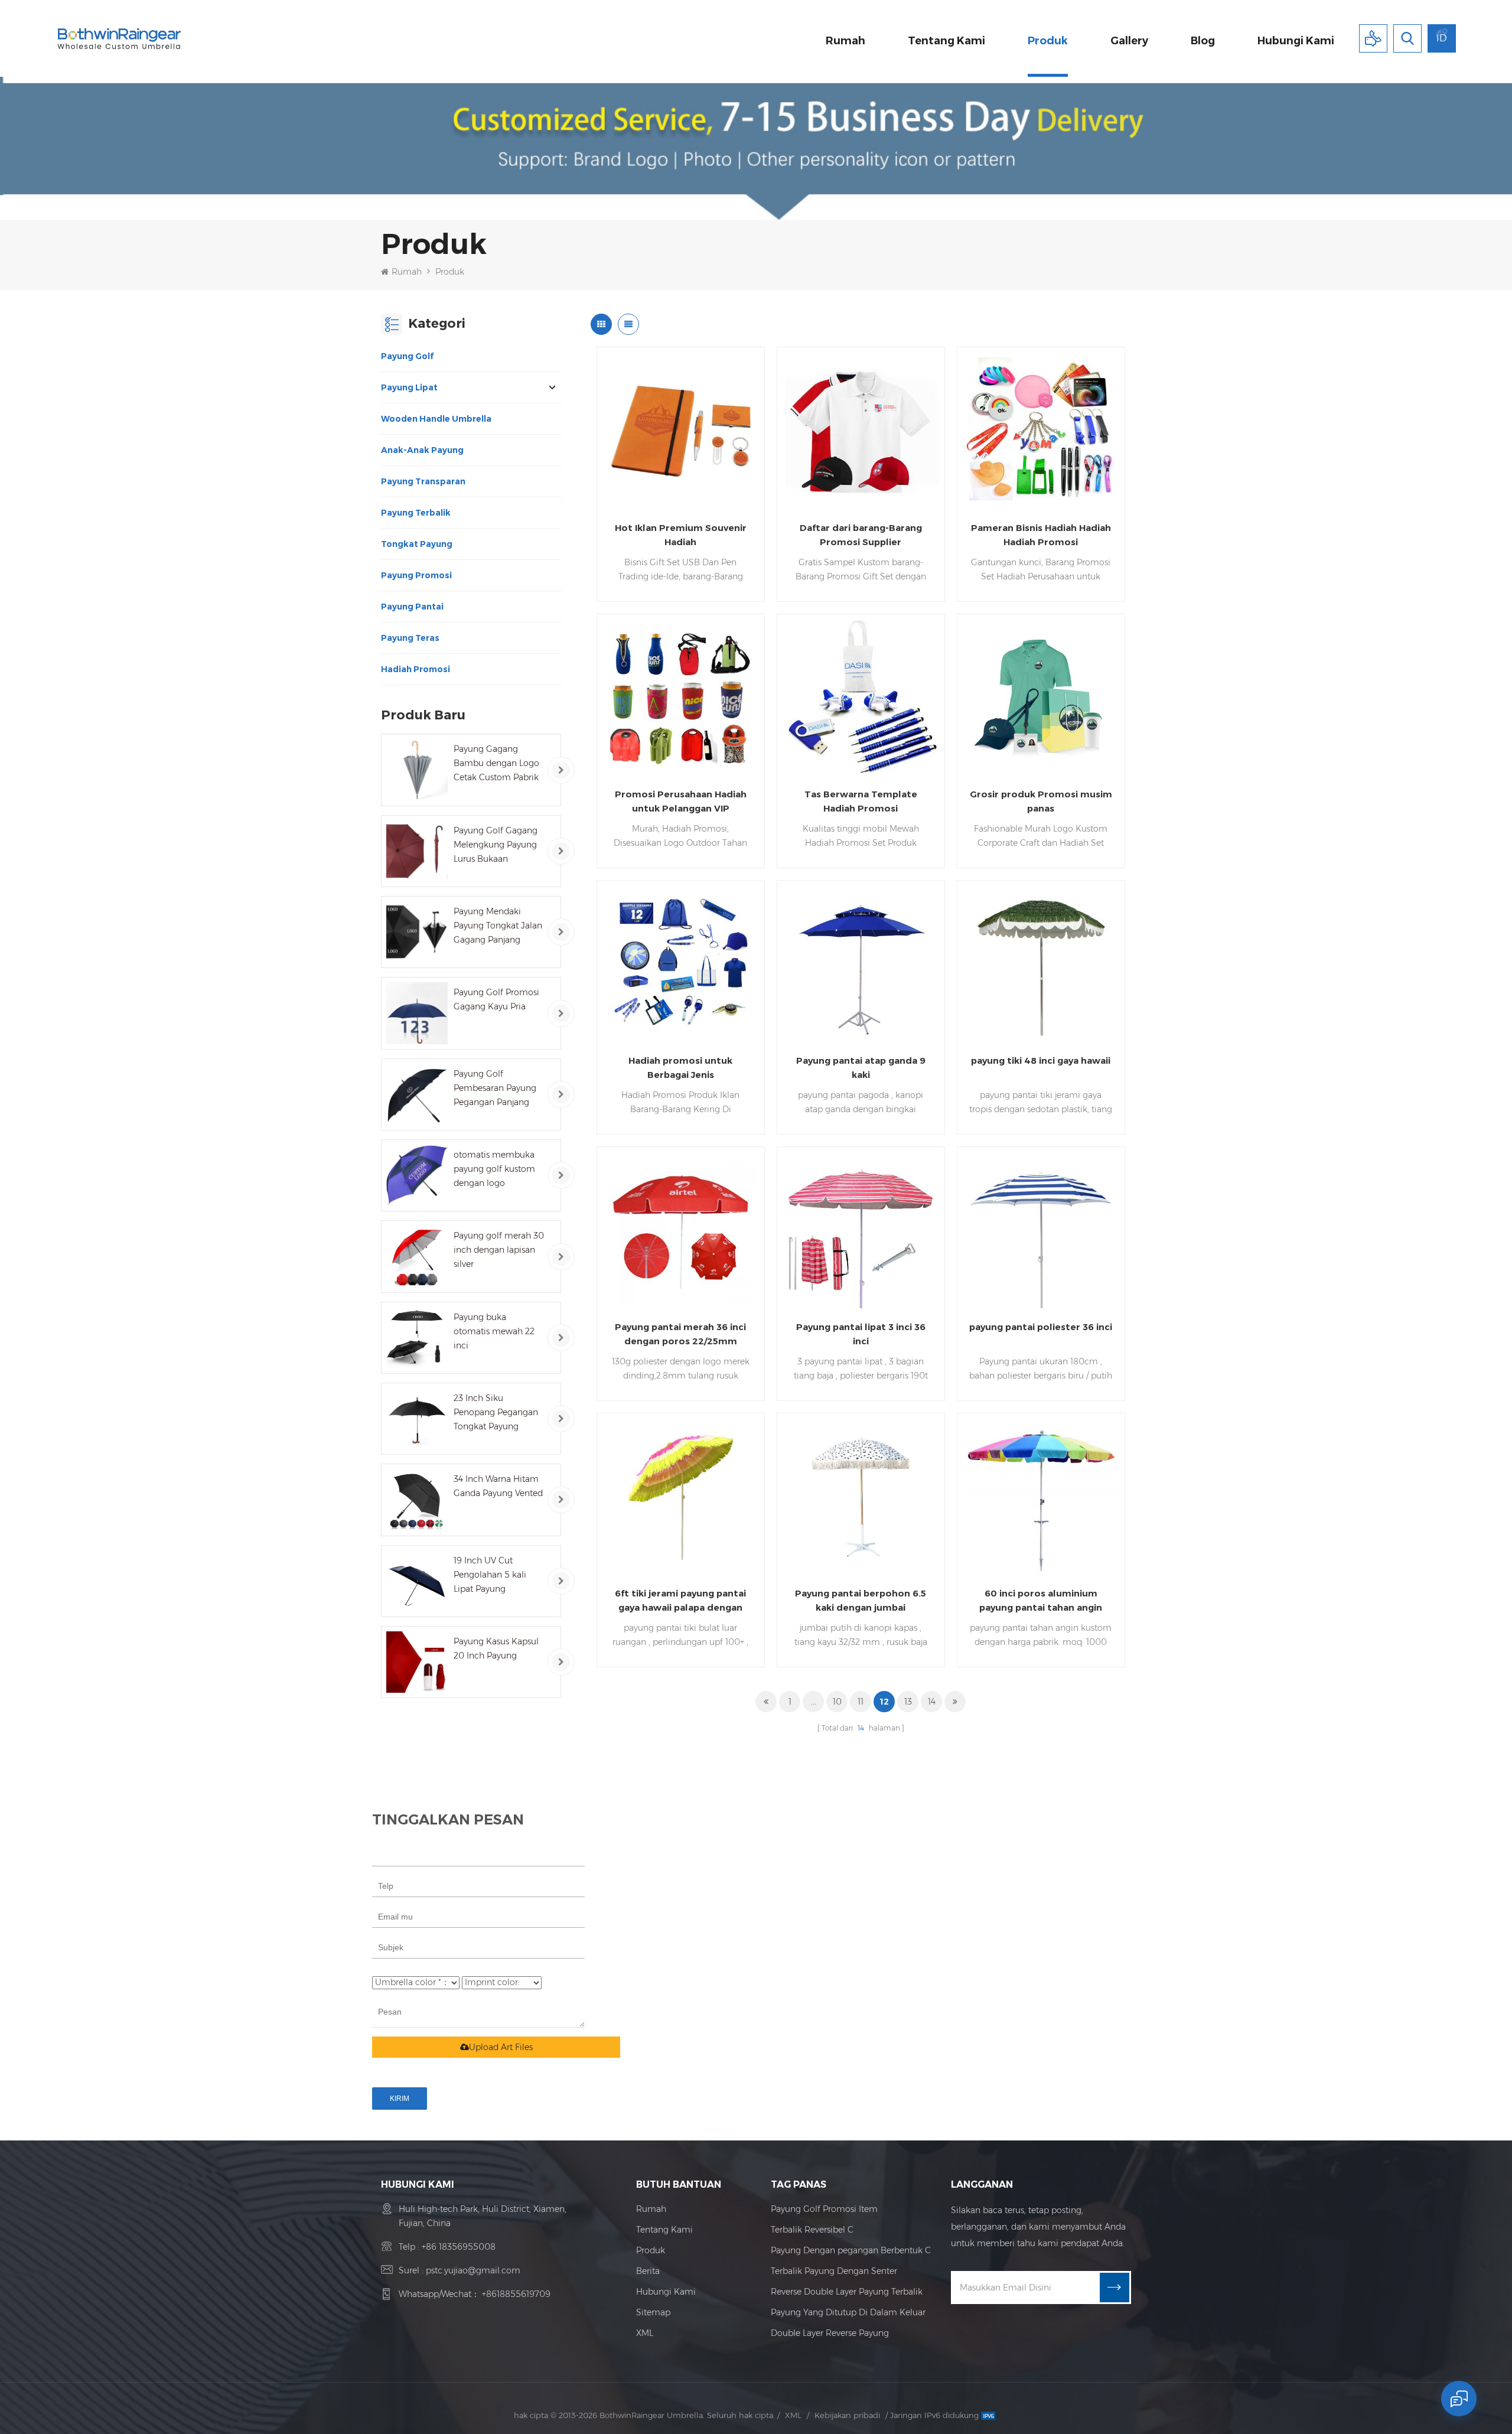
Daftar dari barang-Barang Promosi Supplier (861, 535)
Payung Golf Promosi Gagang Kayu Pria (496, 999)
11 (861, 1702)
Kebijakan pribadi (847, 2415)
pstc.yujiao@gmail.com (473, 2270)
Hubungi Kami (666, 2292)
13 (908, 1702)
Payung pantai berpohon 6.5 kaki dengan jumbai (861, 1600)
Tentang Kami (664, 2230)
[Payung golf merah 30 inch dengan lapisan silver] (417, 1256)
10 (837, 1702)
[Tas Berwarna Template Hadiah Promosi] (861, 698)
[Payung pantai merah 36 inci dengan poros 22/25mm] (681, 1231)
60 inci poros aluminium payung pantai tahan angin (1041, 1600)
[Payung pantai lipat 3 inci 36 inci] (861, 1231)
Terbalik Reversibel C (812, 2230)
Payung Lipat (409, 387)
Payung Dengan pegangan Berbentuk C (851, 2250)
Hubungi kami (1296, 41)
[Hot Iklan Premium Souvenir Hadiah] (681, 431)
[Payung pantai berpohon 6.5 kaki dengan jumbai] (861, 1497)
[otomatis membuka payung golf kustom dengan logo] (417, 1175)
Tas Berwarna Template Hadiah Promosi (861, 801)
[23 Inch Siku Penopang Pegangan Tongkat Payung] (417, 1419)
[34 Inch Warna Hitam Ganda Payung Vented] (417, 1500)
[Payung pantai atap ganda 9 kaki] (861, 964)
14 (932, 1702)
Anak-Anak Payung (422, 450)
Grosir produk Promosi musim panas (1041, 801)
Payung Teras (410, 638)
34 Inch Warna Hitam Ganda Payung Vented (498, 1486)
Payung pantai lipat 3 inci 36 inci (861, 1334)
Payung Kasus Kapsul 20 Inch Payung (496, 1648)
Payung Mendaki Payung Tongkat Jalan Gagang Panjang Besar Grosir (498, 926)
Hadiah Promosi (416, 669)
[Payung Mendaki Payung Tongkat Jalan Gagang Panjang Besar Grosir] (417, 932)
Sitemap (653, 2312)
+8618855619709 (516, 2294)
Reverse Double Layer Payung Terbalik (847, 2292)
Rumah (845, 41)
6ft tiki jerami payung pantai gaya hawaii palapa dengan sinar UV (680, 1601)
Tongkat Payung (417, 544)
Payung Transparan (423, 481)
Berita (648, 2271)
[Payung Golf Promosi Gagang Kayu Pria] (417, 1013)
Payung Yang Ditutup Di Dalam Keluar (848, 2312)
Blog (1203, 41)
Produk (1048, 41)
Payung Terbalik (416, 513)
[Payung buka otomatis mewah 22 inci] (417, 1338)
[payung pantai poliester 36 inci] (1041, 1231)
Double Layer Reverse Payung (830, 2333)
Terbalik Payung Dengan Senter (834, 2271)
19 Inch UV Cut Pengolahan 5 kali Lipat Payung (490, 1575)
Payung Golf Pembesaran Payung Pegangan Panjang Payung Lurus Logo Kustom (495, 1089)
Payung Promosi (416, 575)
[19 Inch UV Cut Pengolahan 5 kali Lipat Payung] (417, 1581)
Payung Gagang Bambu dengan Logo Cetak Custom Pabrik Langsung (496, 764)
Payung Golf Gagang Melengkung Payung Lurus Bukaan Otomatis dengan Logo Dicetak (496, 845)
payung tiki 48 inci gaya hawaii (1041, 1060)
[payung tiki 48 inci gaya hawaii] (1041, 964)
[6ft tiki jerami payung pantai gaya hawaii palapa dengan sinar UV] (681, 1497)
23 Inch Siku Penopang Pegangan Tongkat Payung (496, 1412)
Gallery (1129, 41)
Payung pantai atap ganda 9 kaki (861, 1068)
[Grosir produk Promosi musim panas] (1041, 698)
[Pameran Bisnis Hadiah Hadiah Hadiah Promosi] (1041, 431)
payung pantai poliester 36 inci (1041, 1327)
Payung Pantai (412, 607)
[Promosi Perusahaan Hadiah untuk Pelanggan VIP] (681, 698)
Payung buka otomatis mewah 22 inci (494, 1331)
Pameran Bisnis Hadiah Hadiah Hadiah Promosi (1041, 535)
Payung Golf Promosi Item (824, 2209)
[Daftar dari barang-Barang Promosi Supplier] (861, 431)
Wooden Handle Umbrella (436, 419)
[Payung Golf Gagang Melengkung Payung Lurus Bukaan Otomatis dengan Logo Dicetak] (417, 851)
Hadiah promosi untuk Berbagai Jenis (680, 1068)
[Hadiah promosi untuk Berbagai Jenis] (681, 964)
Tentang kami (946, 41)
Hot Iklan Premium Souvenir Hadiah (681, 535)
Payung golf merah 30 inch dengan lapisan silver (499, 1250)
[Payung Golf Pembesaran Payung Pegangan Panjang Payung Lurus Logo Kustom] (417, 1094)
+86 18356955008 (459, 2247)
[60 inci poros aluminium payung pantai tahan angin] (1041, 1497)
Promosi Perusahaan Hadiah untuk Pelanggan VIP (681, 801)
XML (645, 2333)
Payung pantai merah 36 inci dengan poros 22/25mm (680, 1334)
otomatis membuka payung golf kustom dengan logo (494, 1169)
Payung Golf (407, 356)
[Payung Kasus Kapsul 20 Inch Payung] (417, 1662)
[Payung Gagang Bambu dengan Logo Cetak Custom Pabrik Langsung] (417, 770)
